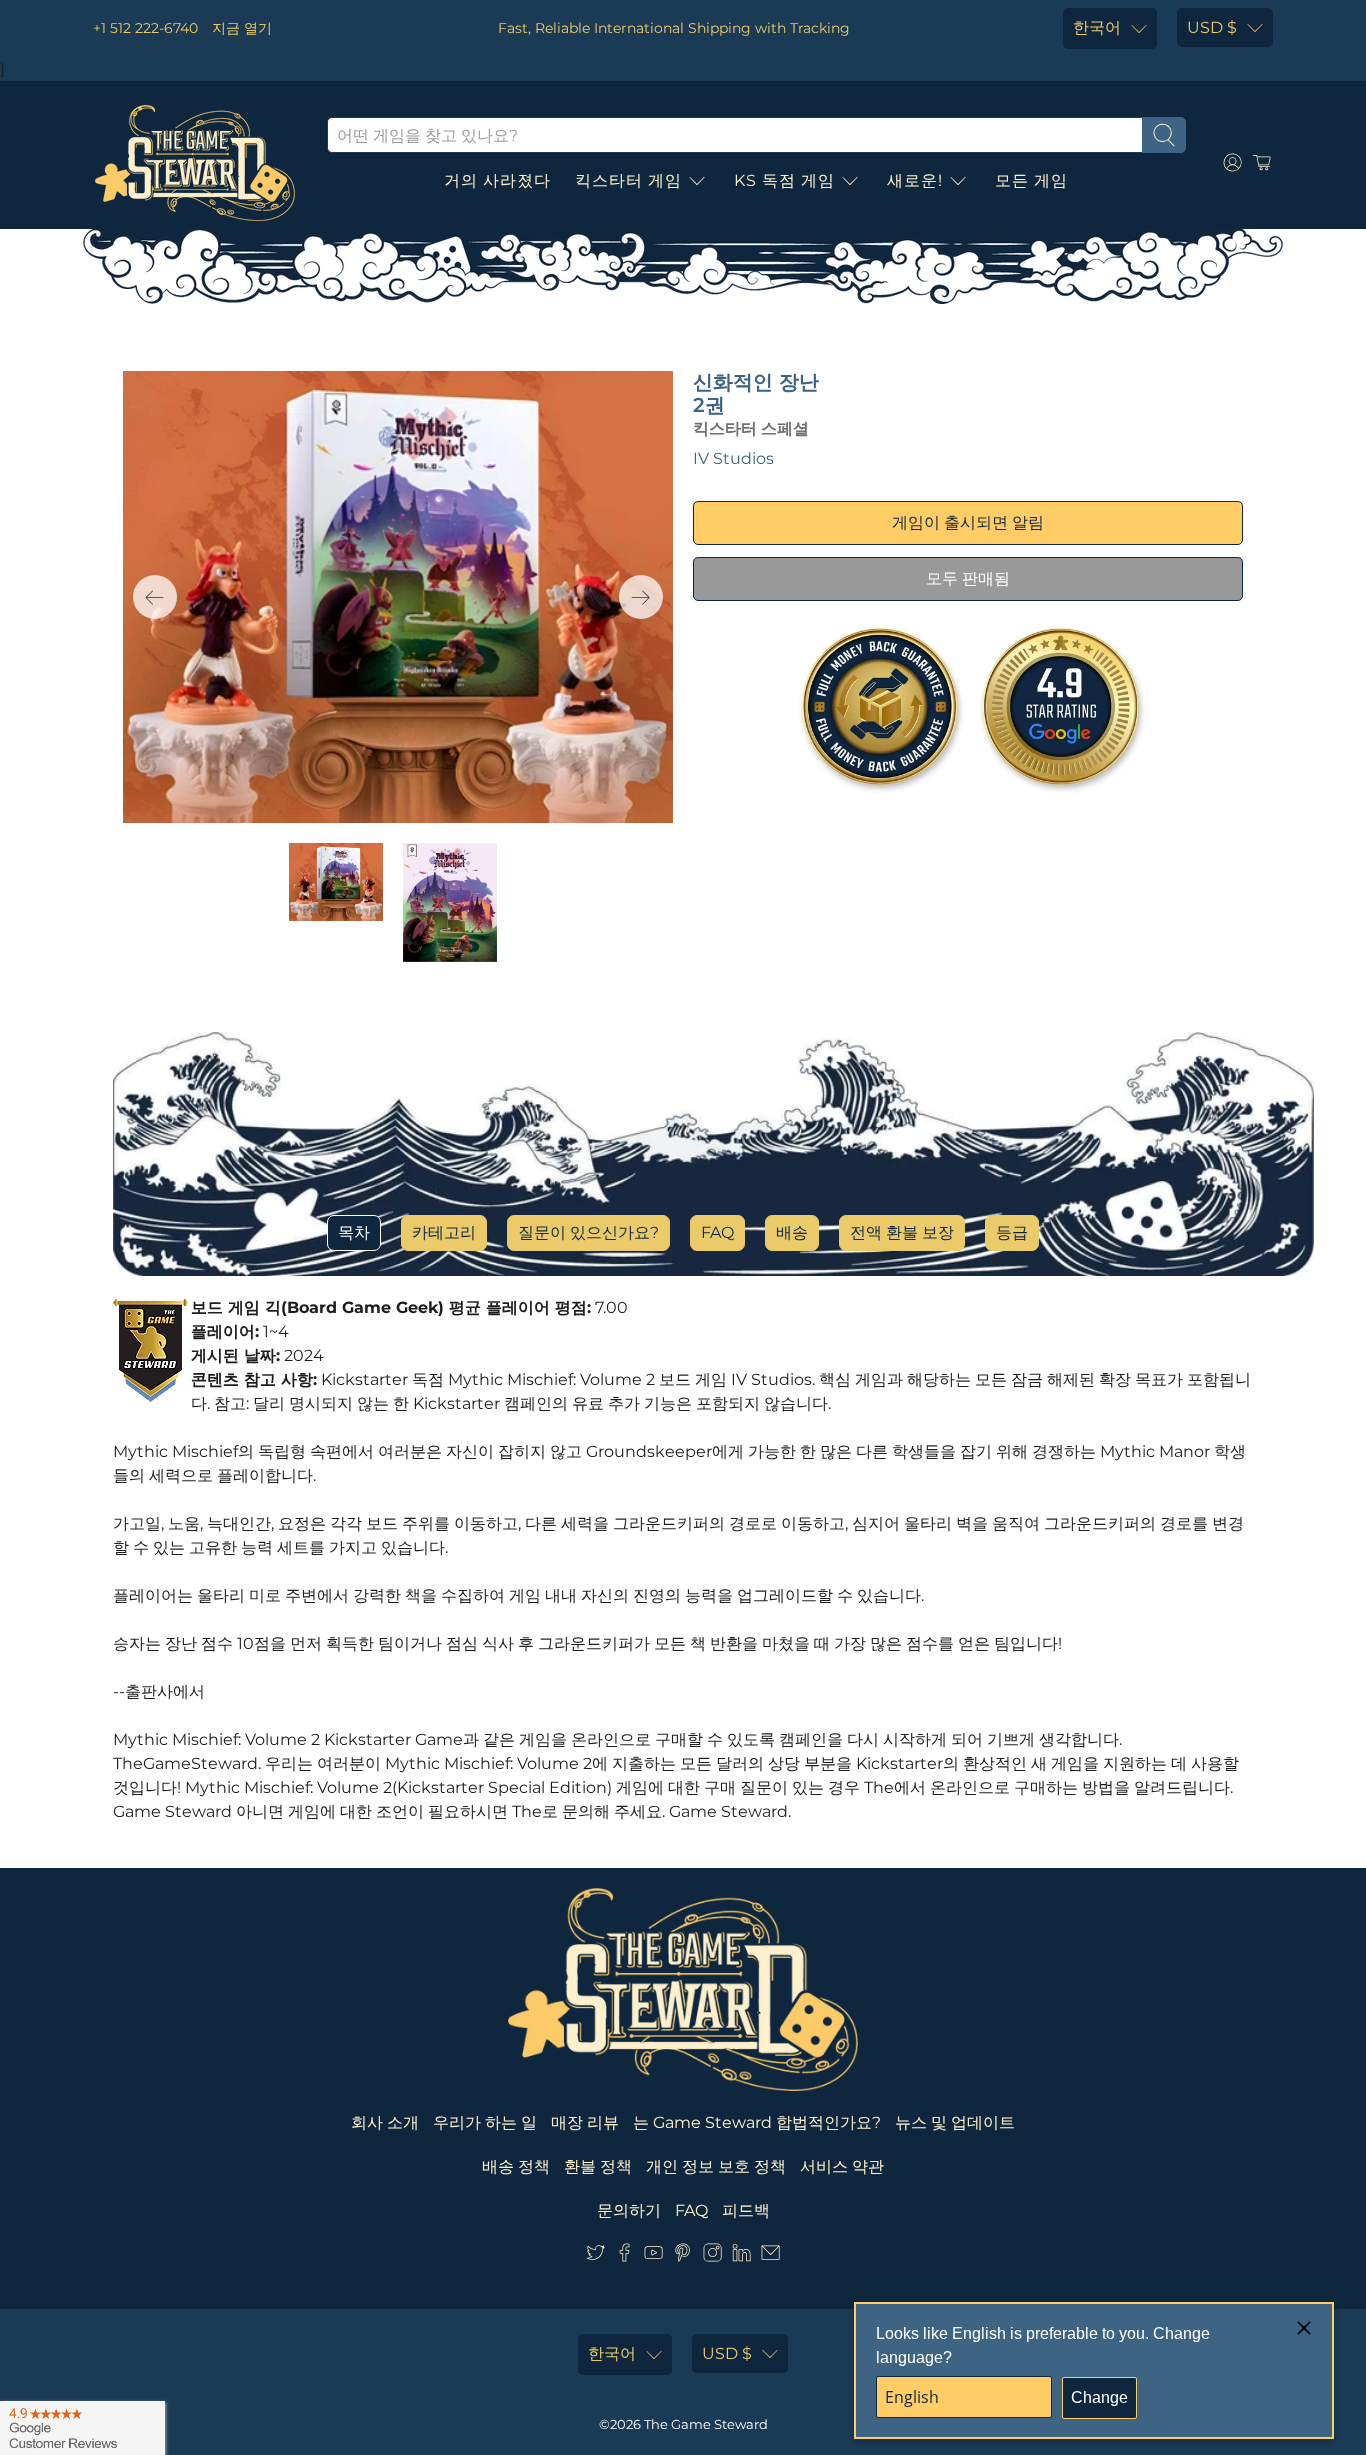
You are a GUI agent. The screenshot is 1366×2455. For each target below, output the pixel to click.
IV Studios (733, 458)
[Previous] (155, 597)
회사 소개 (385, 2122)
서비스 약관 (842, 2166)
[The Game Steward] (195, 163)
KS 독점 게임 (784, 180)
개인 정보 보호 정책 (716, 2166)
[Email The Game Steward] (770, 2256)
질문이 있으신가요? (588, 1232)
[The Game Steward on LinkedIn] (741, 2256)
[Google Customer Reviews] (82, 2428)
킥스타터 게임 (628, 180)
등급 (1012, 1232)
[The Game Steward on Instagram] (712, 2256)
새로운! (915, 180)
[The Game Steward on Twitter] (595, 2256)
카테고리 (444, 1232)
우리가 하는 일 (485, 2122)
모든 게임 (1031, 180)
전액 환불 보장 (902, 1232)
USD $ (1212, 27)
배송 (792, 1232)
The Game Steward (706, 2424)
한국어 (1097, 27)
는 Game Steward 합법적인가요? (757, 2122)
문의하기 (629, 2210)
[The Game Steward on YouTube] (653, 2256)
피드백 (746, 2210)
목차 (354, 1232)
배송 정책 (516, 2166)
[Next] (641, 597)
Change (1099, 2397)
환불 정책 (598, 2166)
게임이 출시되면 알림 (968, 522)
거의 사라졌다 (497, 180)
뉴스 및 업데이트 (955, 2122)
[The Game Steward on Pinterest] (682, 2256)
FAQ (717, 1232)
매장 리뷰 (585, 2122)
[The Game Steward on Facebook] (624, 2256)
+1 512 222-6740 (145, 28)
